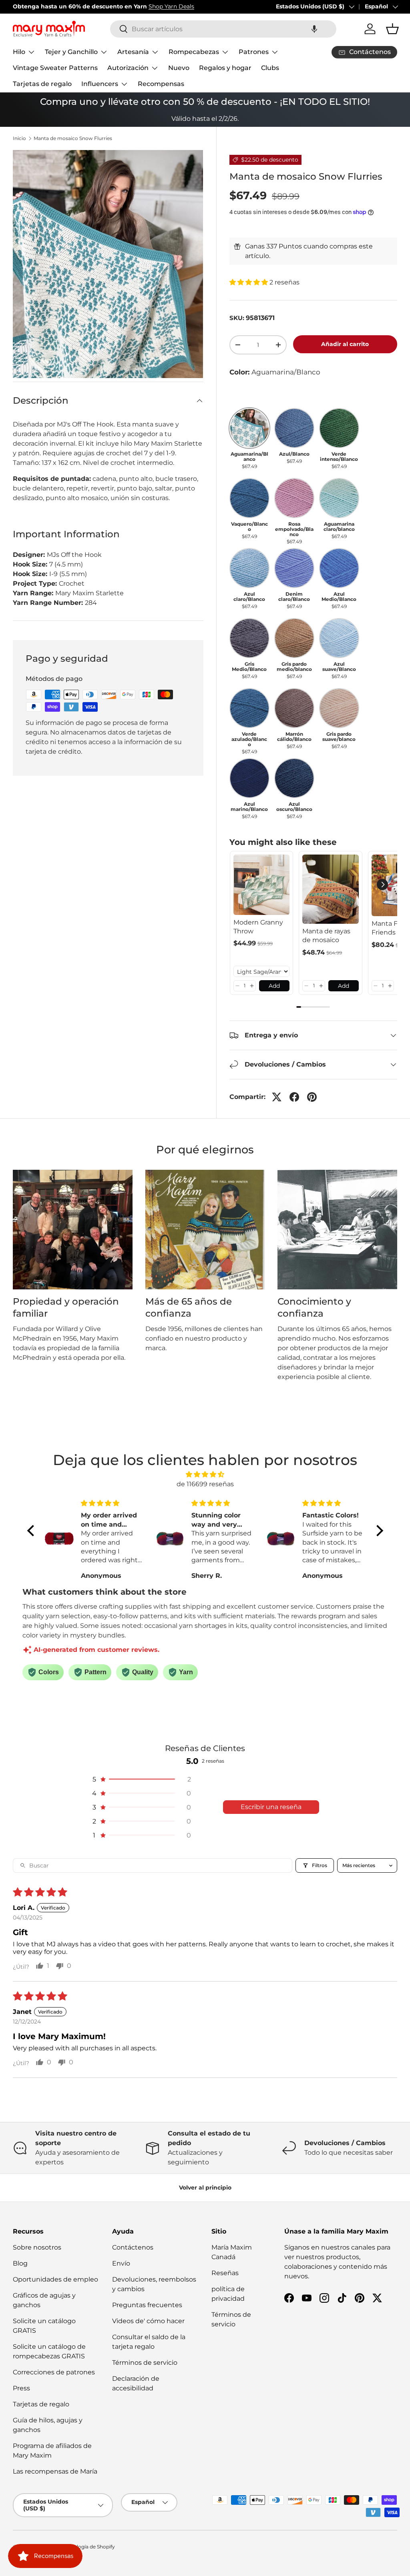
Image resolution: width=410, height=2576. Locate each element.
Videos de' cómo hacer (148, 2321)
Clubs (270, 68)
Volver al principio (205, 2188)
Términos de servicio (145, 2363)
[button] (314, 29)
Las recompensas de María (55, 2471)
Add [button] (274, 986)
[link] (262, 885)
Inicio (19, 138)
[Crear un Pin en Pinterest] (312, 1097)
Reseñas (225, 2273)
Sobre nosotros (37, 2247)
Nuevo (179, 68)
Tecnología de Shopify (89, 2547)
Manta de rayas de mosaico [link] (326, 936)
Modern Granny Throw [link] (258, 927)
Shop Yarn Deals (171, 6)
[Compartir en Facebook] (294, 1097)
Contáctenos (133, 2247)
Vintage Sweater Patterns (55, 68)
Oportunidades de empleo (55, 2279)
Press (21, 2388)
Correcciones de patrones (54, 2372)
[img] (205, 1474)
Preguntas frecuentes (147, 2305)
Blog (20, 2263)
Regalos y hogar (225, 68)
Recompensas (161, 84)
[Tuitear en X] (277, 1097)
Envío (121, 2263)
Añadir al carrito (345, 344)
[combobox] (223, 29)
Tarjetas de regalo (42, 84)
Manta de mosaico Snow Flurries (73, 138)
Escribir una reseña (271, 1807)
